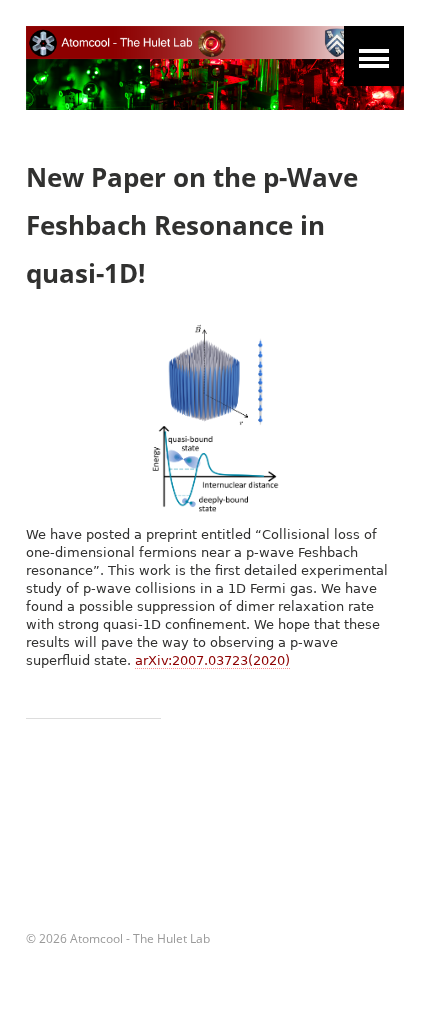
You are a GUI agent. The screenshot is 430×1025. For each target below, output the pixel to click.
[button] (374, 56)
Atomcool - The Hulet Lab (140, 938)
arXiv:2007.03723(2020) (212, 660)
